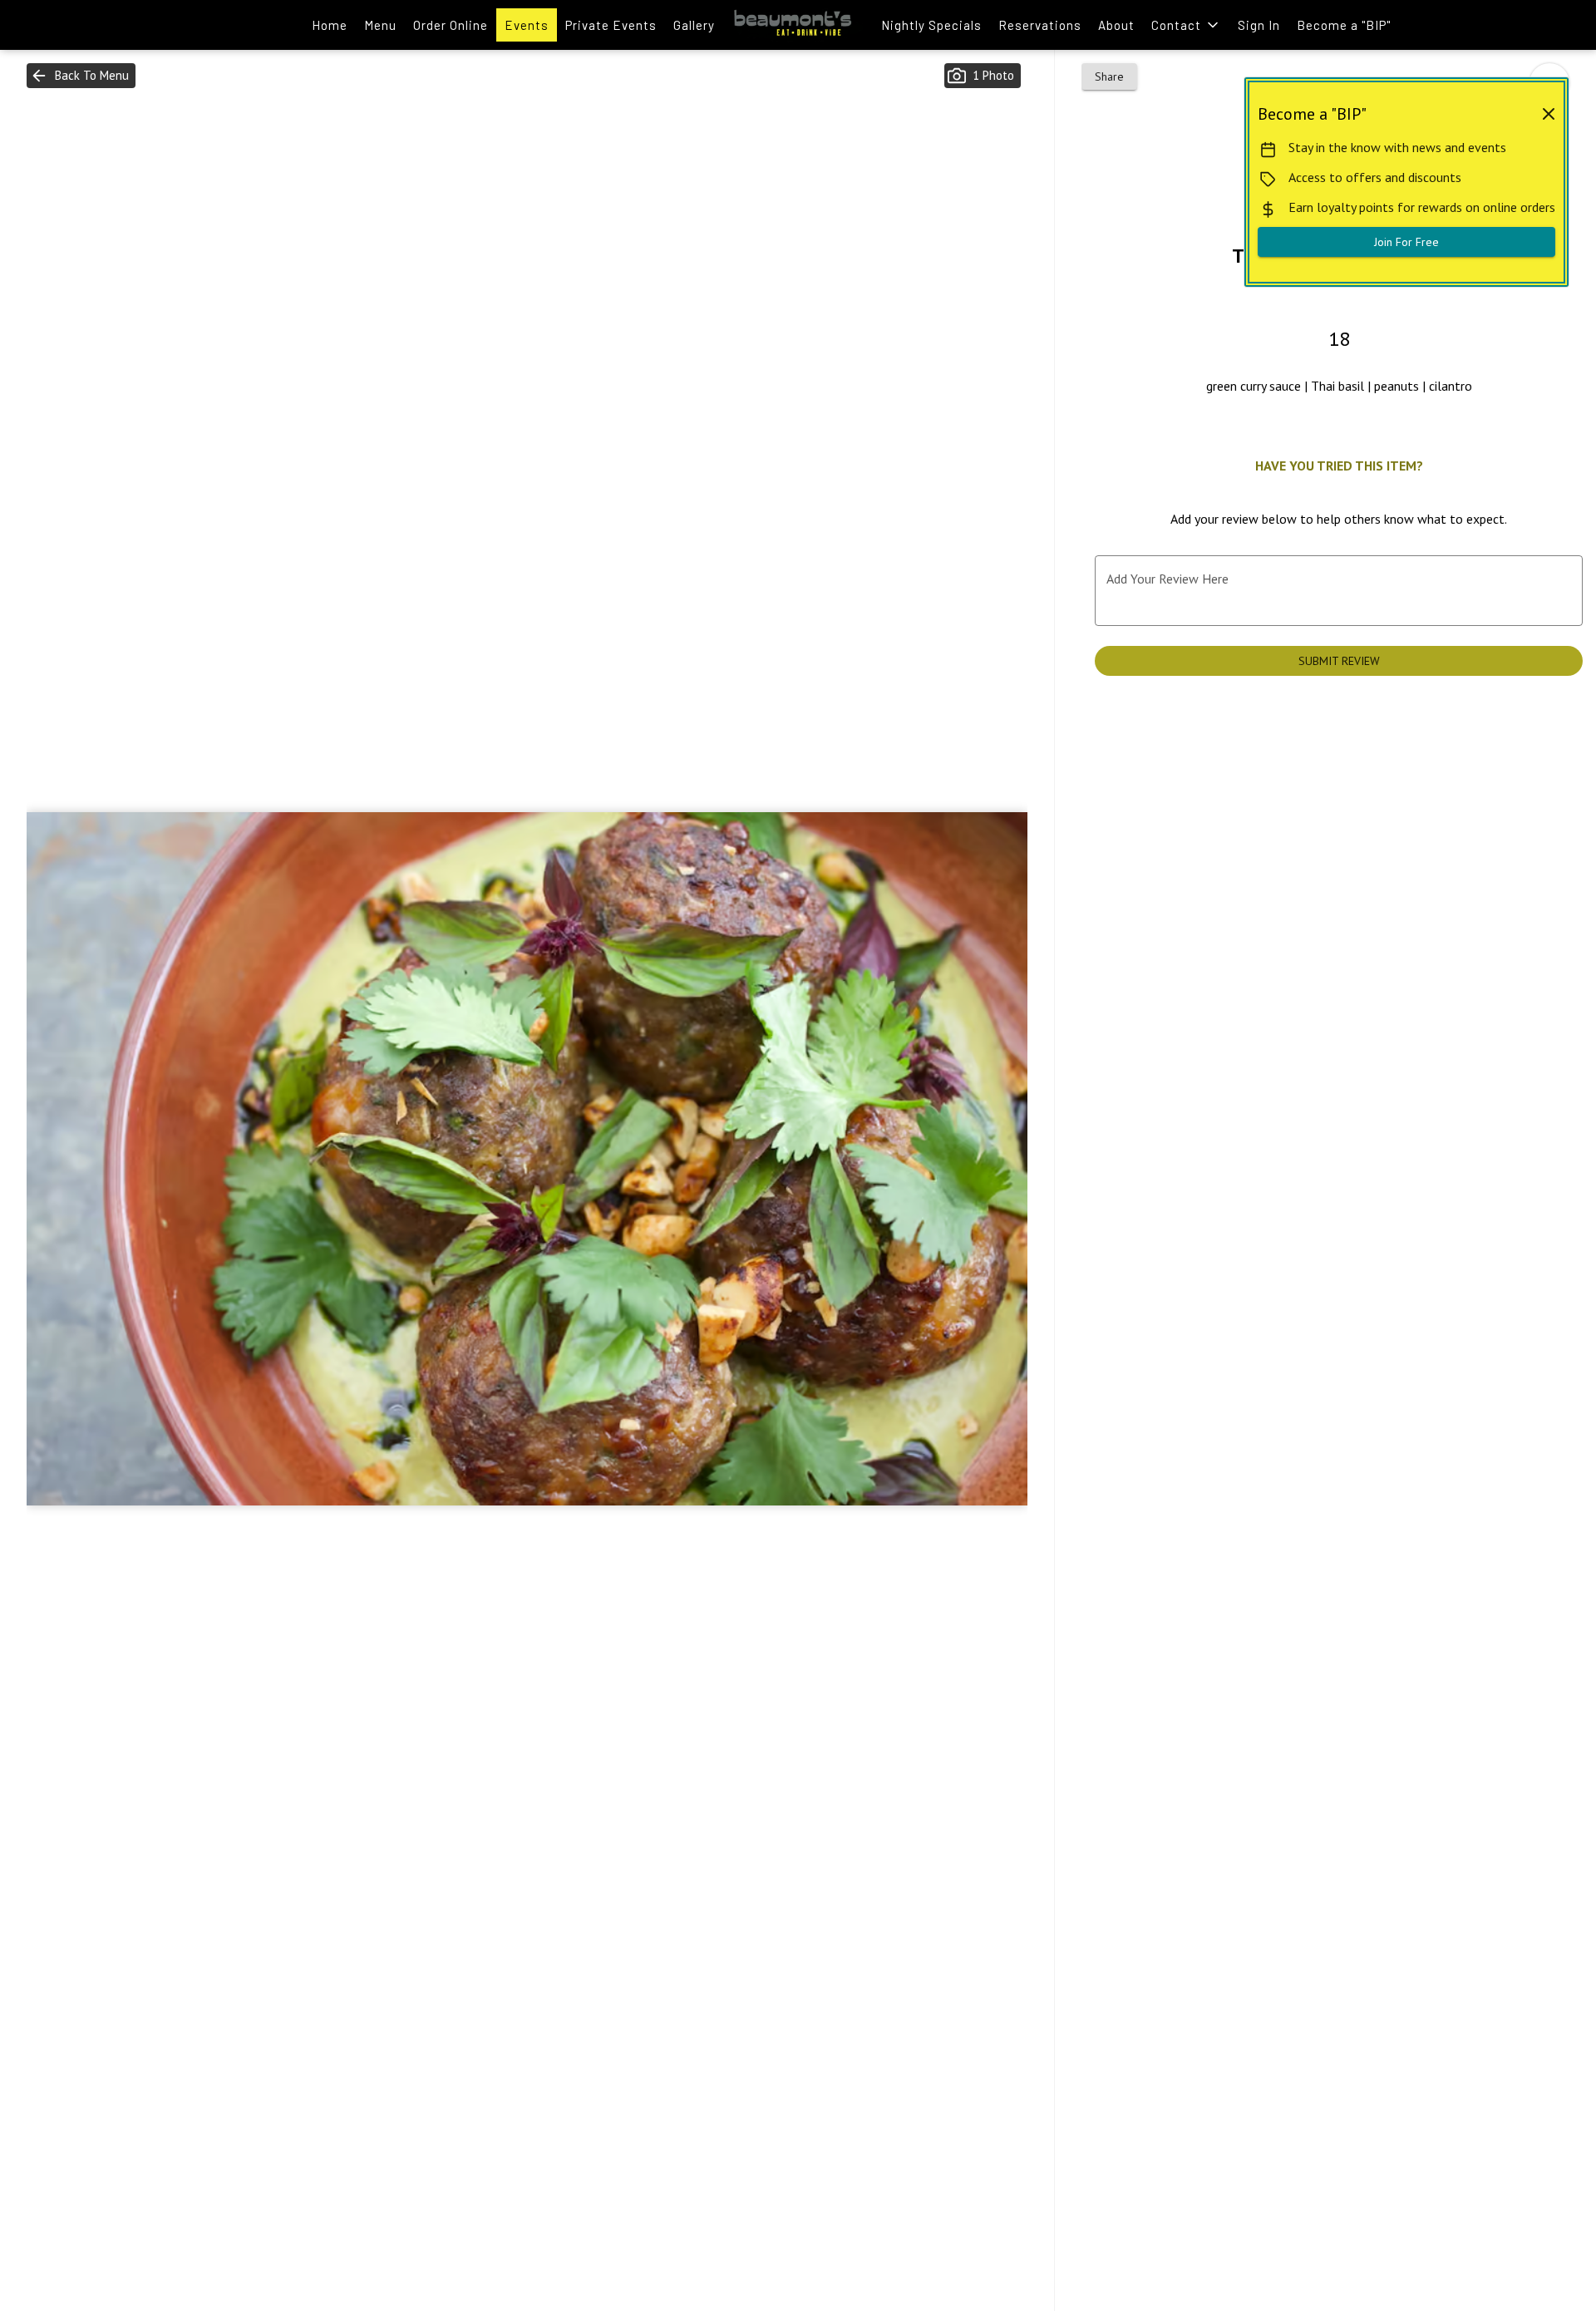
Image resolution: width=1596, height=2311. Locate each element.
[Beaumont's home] (798, 25)
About (1116, 25)
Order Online (451, 25)
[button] (1186, 25)
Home (330, 25)
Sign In (1259, 25)
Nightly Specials (931, 25)
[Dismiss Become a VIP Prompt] (1549, 114)
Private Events (611, 25)
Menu (380, 25)
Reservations (1040, 25)
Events (527, 25)
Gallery (694, 25)
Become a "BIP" (1344, 25)
